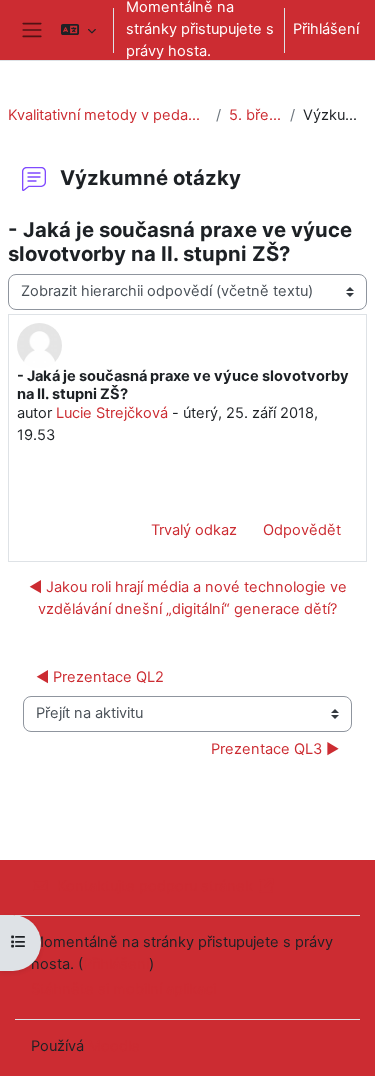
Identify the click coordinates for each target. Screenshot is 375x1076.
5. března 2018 (255, 115)
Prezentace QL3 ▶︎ (275, 749)
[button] (78, 30)
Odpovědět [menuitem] (302, 530)
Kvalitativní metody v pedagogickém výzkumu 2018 (108, 115)
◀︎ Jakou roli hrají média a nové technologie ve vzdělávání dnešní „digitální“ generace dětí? (188, 598)
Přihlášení (326, 29)
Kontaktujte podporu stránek (155, 886)
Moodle (114, 1046)
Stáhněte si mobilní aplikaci (123, 989)
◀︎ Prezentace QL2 (100, 677)
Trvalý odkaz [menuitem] (194, 530)
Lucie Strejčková (112, 413)
